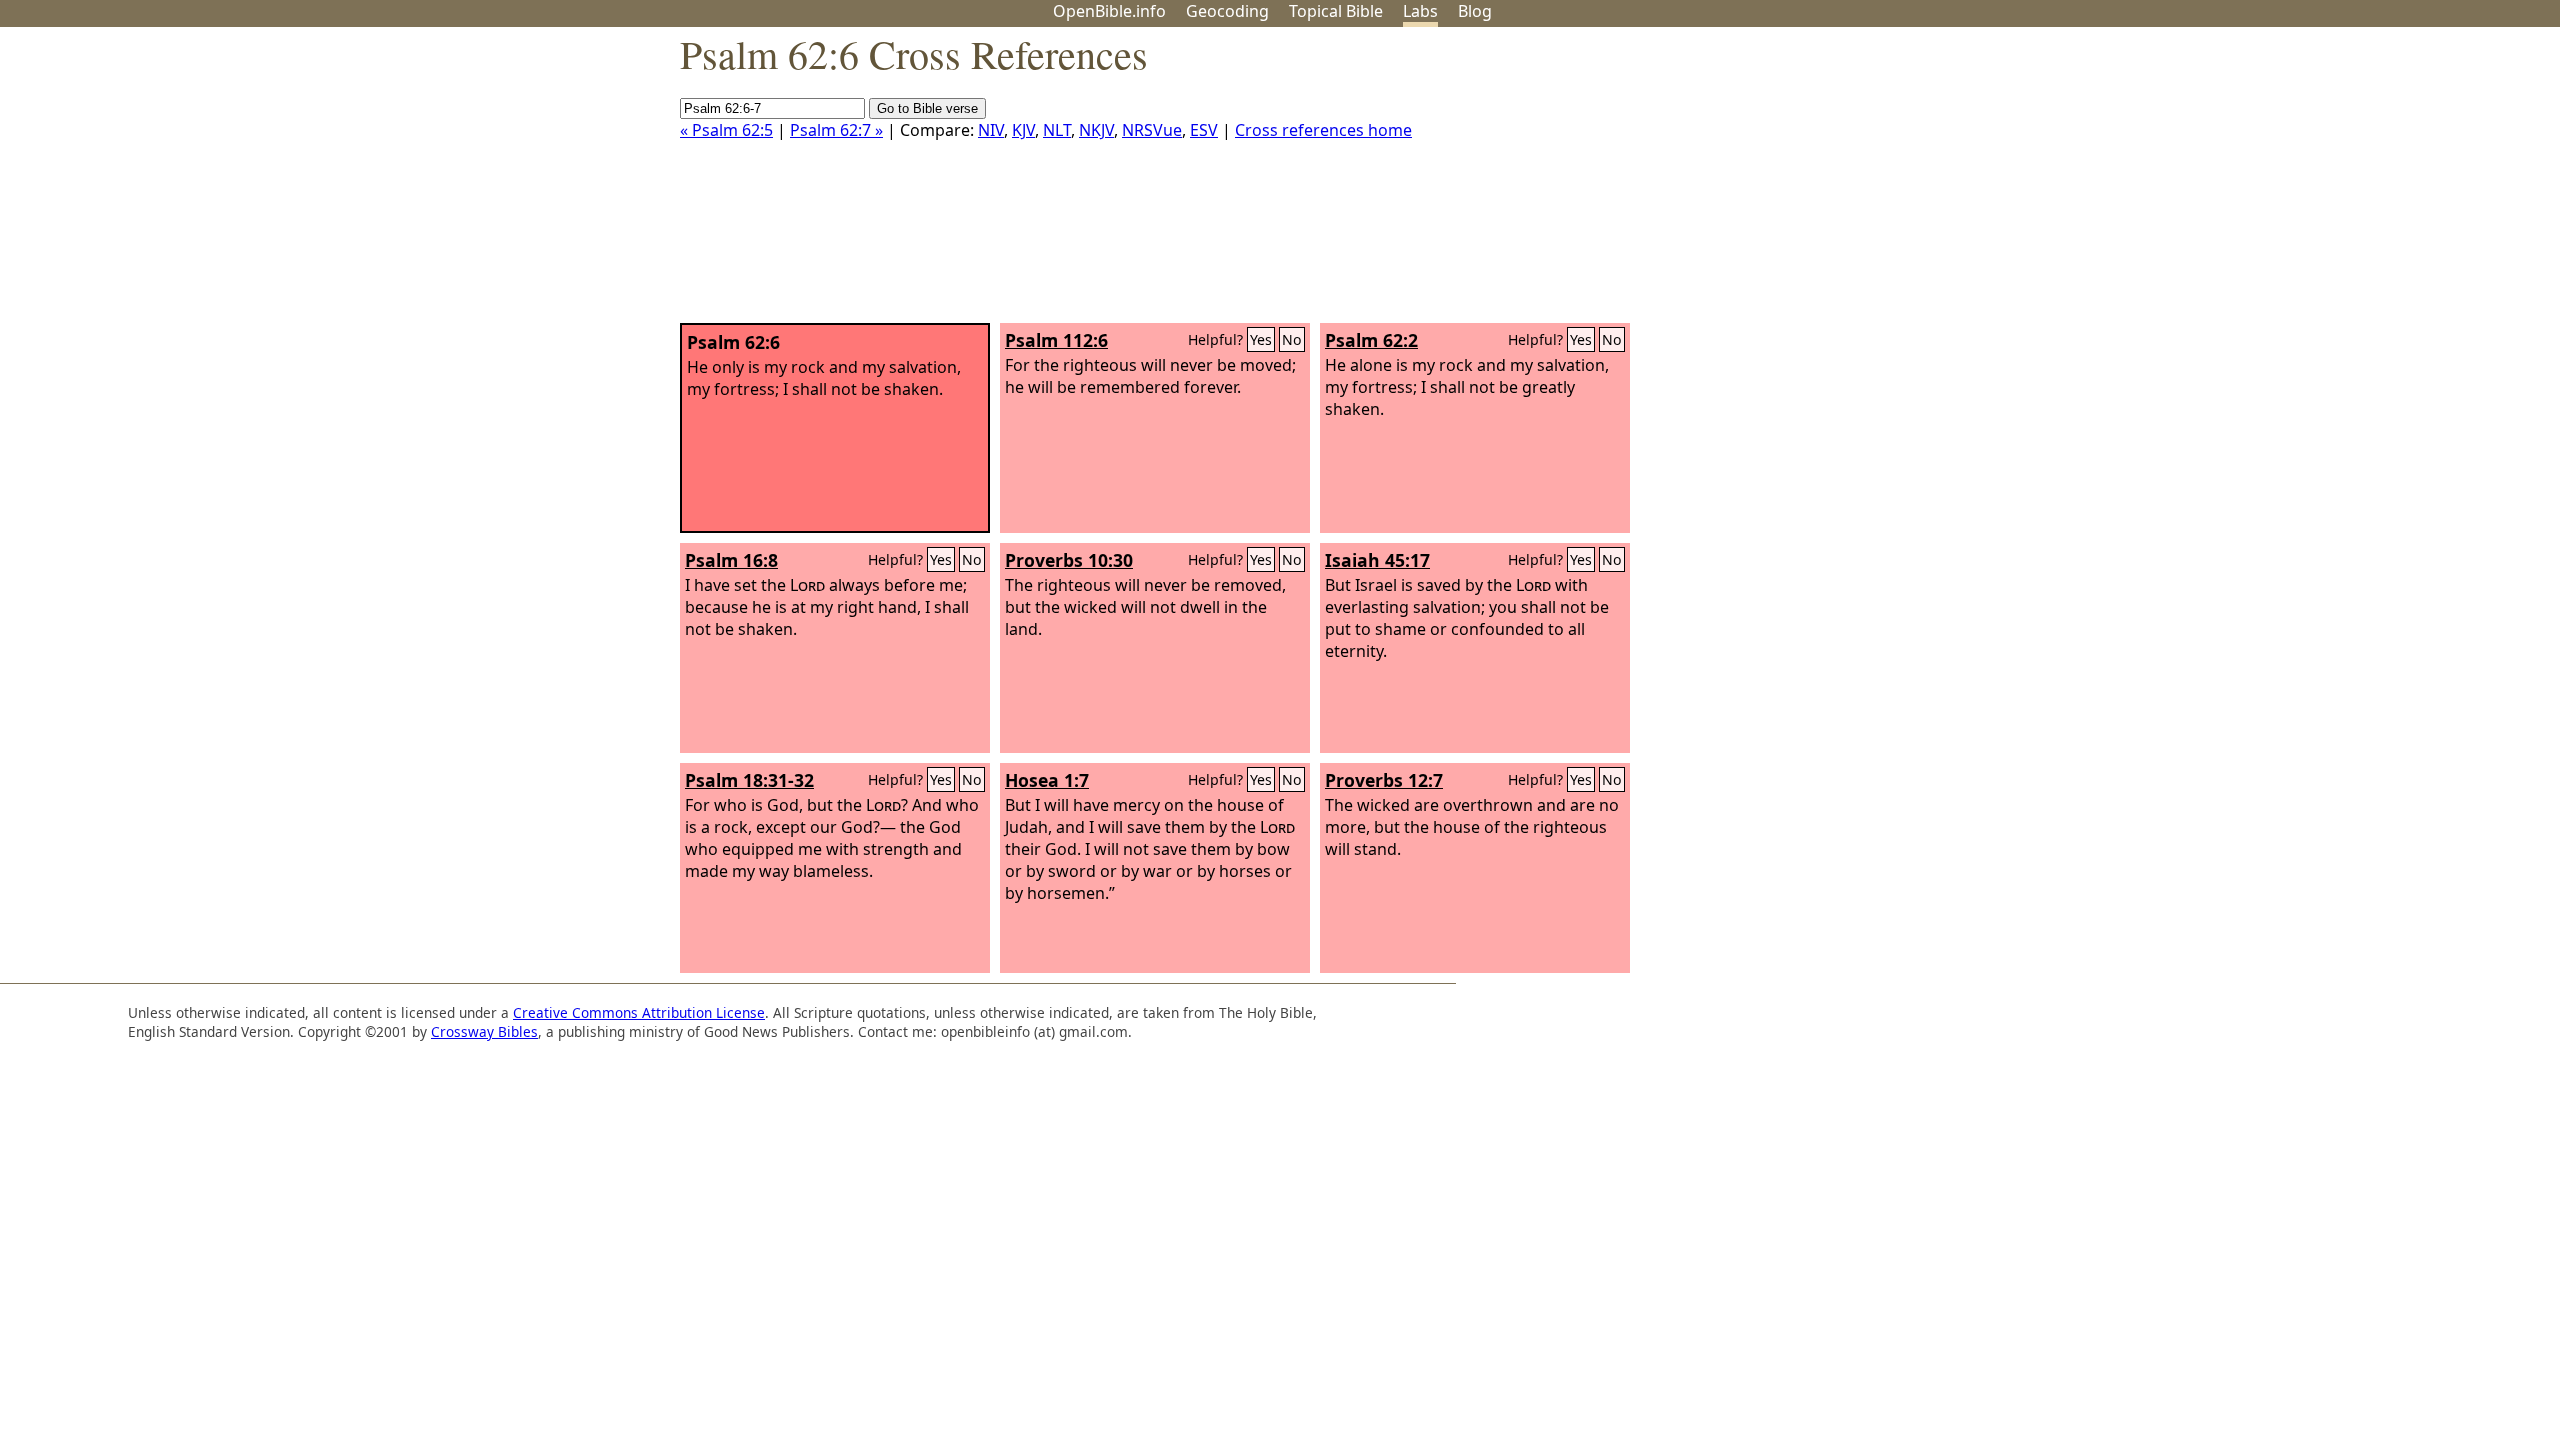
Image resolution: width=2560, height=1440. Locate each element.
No (1292, 339)
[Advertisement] (2358, 183)
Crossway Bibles (484, 1031)
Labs (1420, 11)
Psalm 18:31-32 (749, 780)
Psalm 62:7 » (836, 130)
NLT (1057, 130)
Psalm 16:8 (731, 560)
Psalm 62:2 (1371, 340)
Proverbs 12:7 (1384, 780)
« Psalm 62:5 (726, 130)
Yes (1261, 339)
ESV (1204, 130)
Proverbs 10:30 (1069, 560)
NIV (991, 130)
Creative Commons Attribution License (639, 1012)
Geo (1227, 11)
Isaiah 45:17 (1377, 560)
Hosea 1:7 (1047, 780)
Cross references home (1323, 130)
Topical (1336, 11)
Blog (1475, 11)
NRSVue (1152, 130)
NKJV (1096, 130)
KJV (1023, 130)
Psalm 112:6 (1056, 340)
